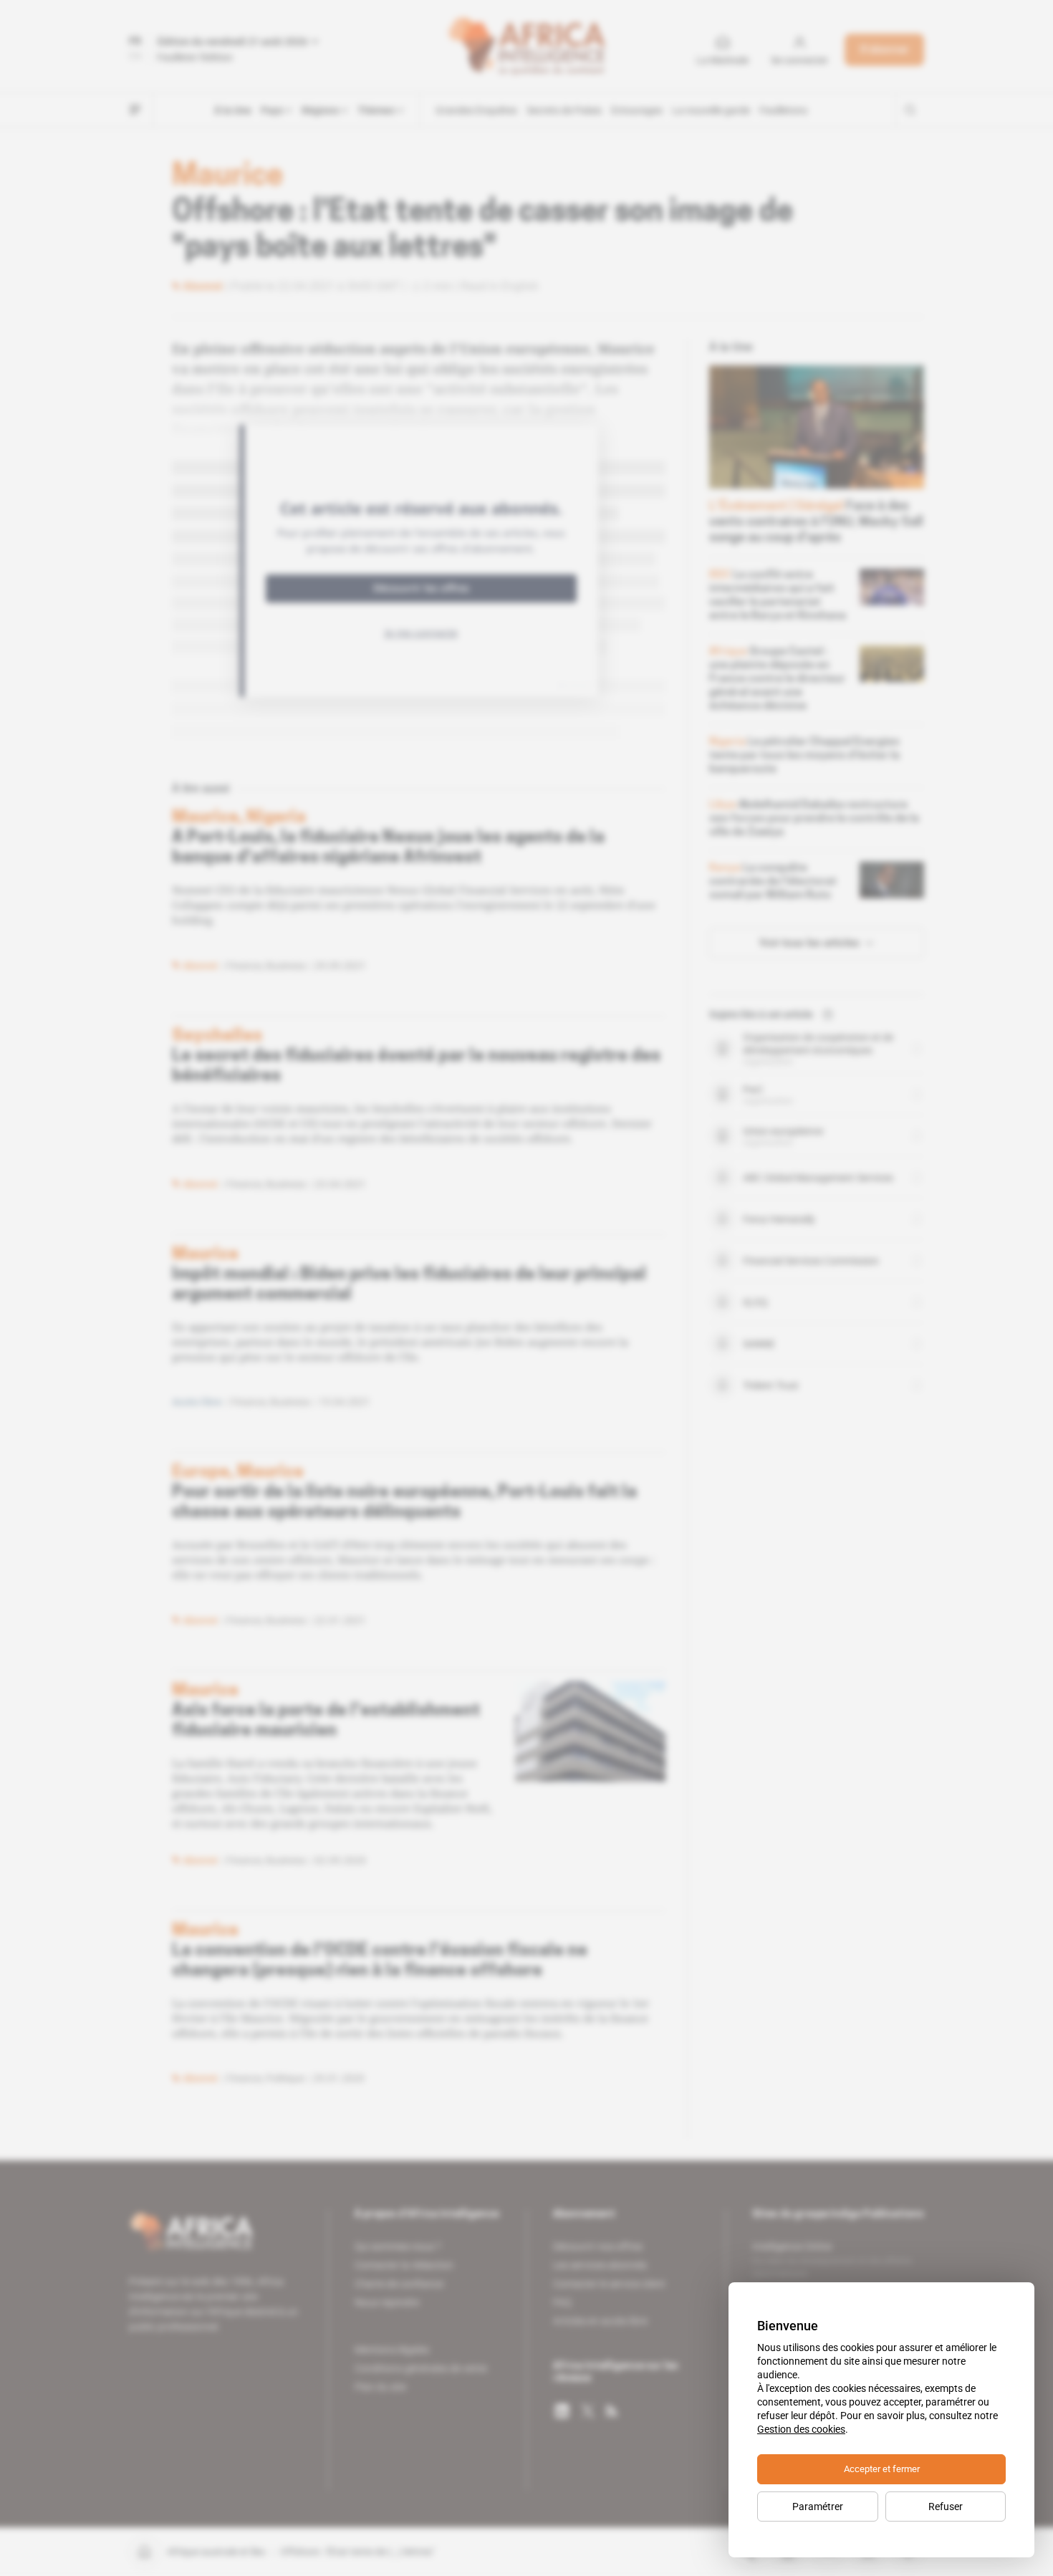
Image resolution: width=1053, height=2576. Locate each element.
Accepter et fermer (882, 2469)
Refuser (946, 2507)
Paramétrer (818, 2507)
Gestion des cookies (801, 2429)
